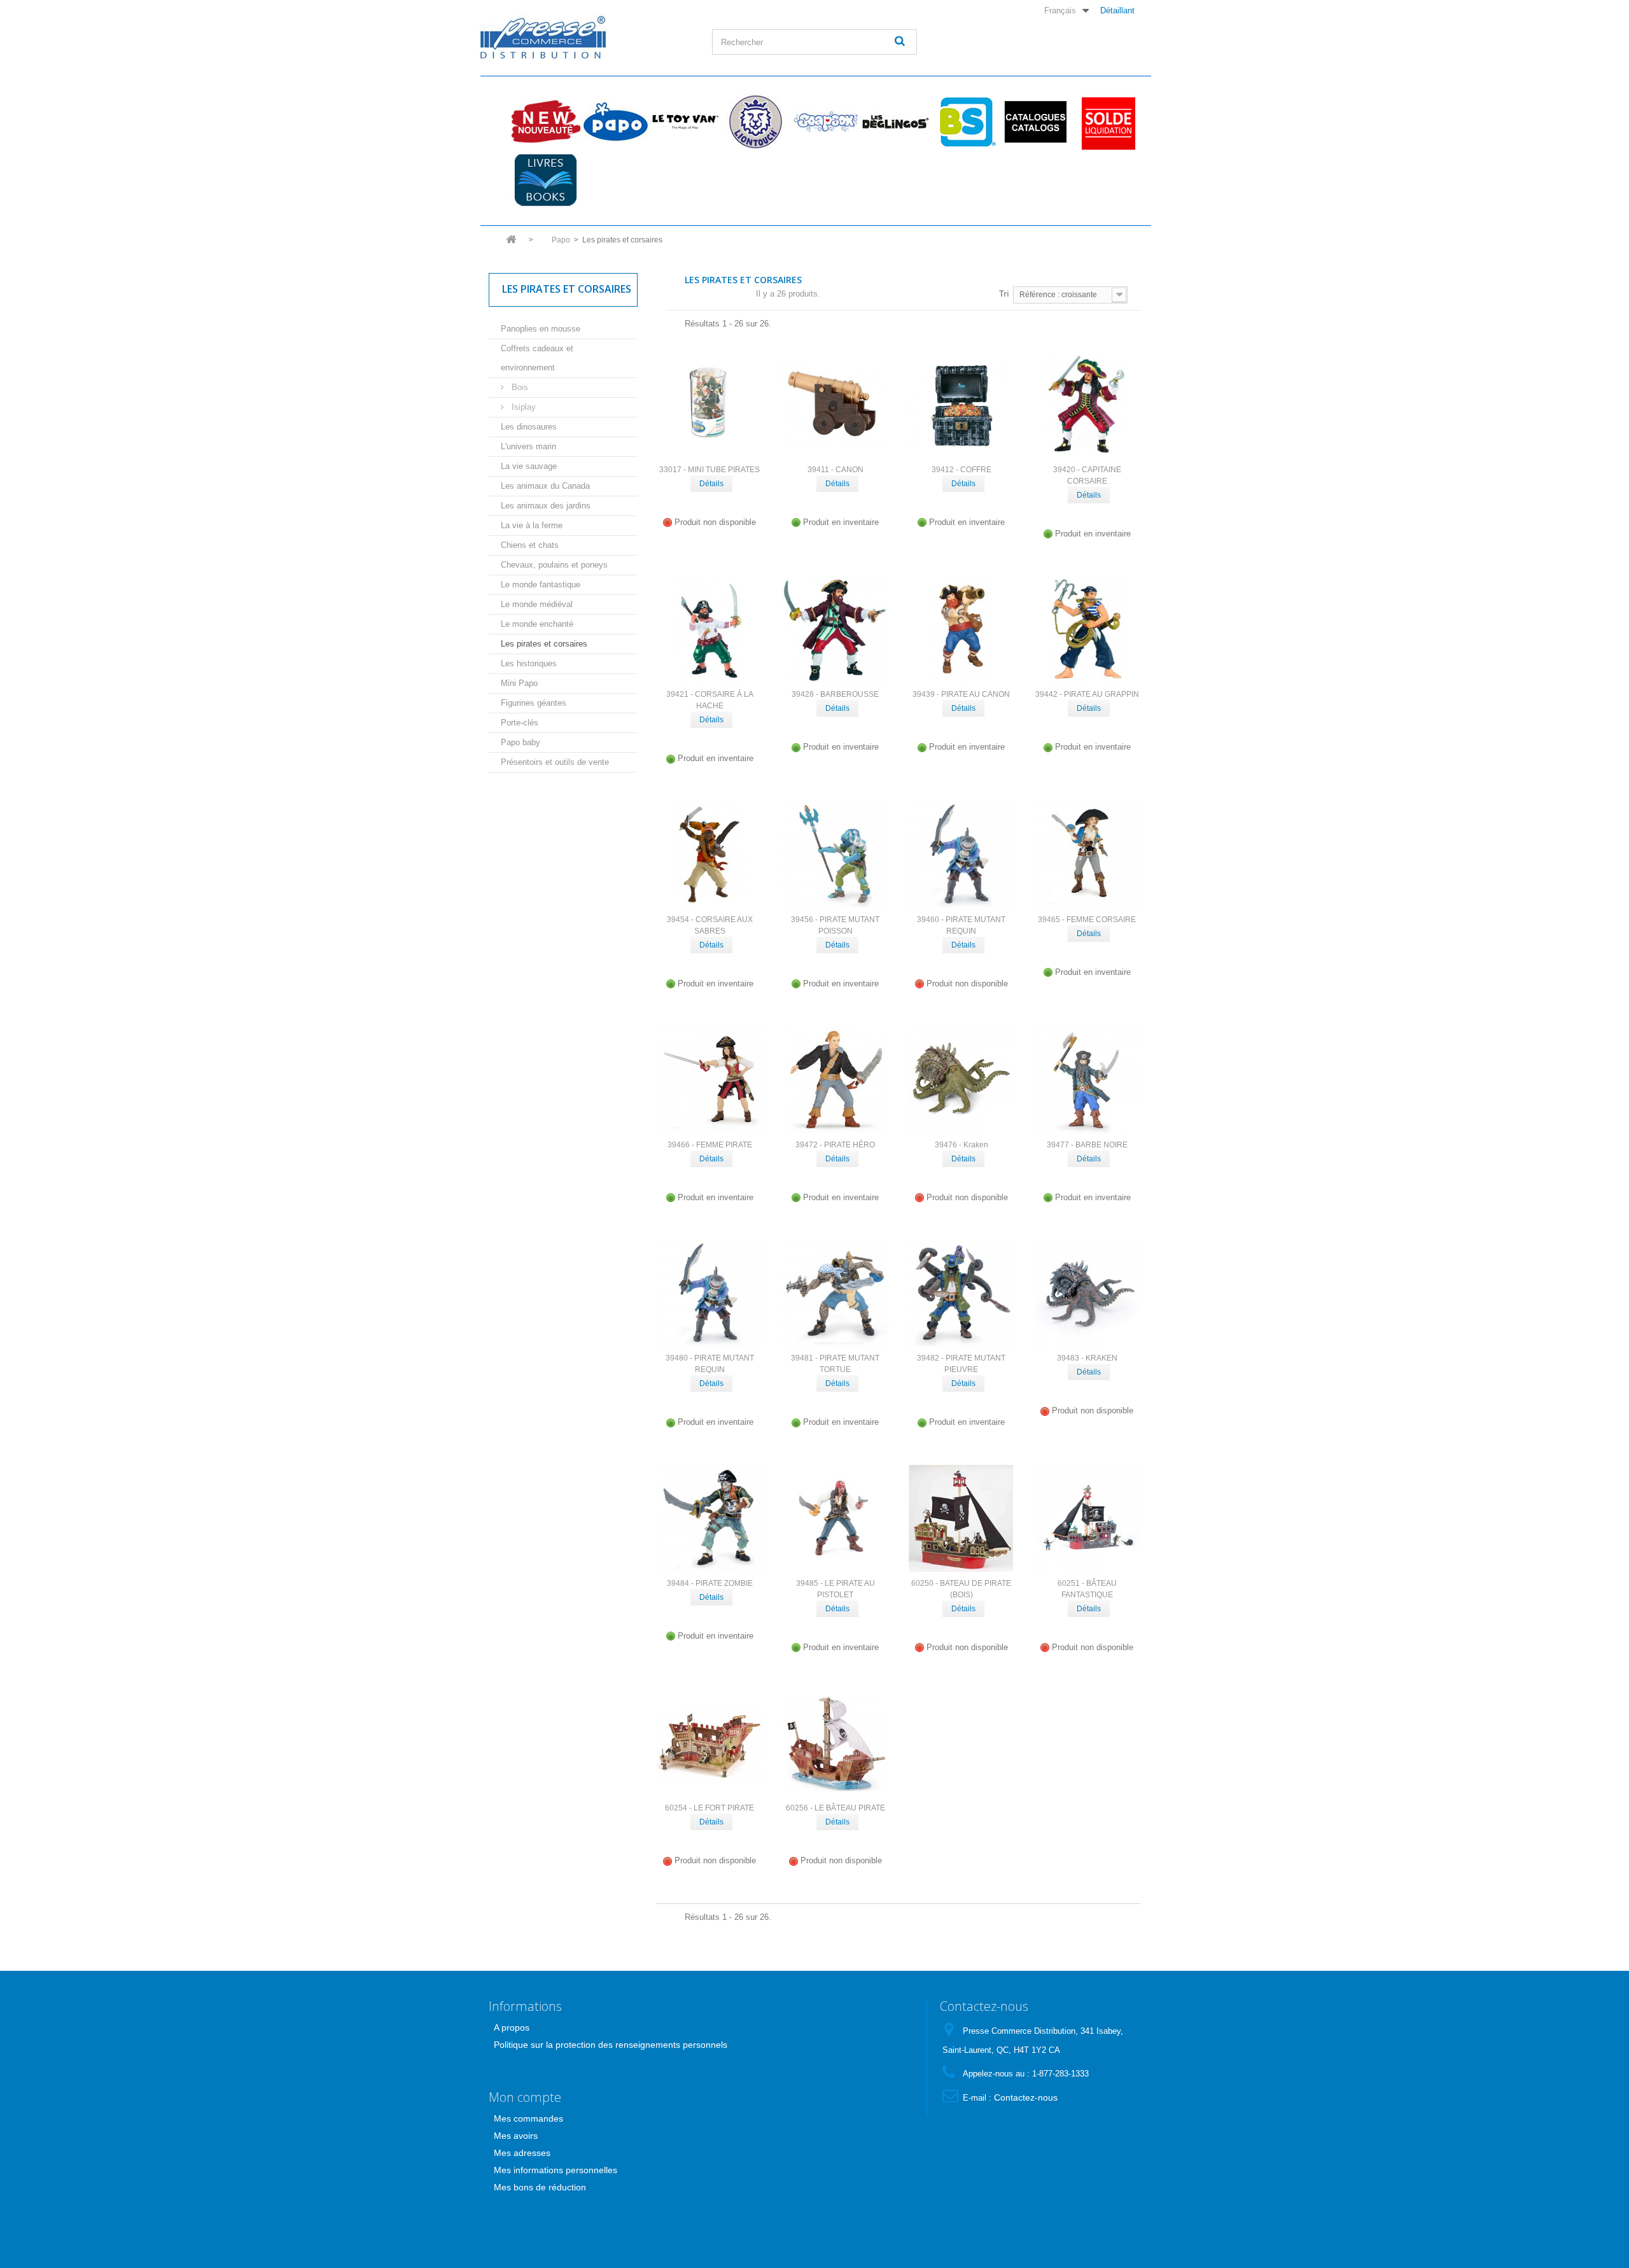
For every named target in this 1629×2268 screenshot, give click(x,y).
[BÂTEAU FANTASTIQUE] (1087, 1518)
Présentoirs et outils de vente (555, 762)
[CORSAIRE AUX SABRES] (710, 855)
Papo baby (521, 742)
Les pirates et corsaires (544, 644)
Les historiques (529, 663)
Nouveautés (545, 122)
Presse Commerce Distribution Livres (545, 180)
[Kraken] (961, 1080)
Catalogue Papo (1035, 122)
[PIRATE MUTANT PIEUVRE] (961, 1294)
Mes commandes (528, 2118)
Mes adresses (522, 2153)
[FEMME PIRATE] (710, 1080)
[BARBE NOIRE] (1087, 1080)
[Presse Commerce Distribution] (586, 36)
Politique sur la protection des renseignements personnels (611, 2045)
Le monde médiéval (537, 604)
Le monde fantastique (541, 584)
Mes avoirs (516, 2136)
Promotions (1105, 122)
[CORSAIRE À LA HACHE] (710, 630)
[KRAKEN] (1087, 1294)
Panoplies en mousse (541, 329)
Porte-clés (520, 723)
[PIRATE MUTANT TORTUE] (835, 1294)
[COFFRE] (961, 405)
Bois (519, 387)
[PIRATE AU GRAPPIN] (1087, 630)
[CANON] (835, 405)
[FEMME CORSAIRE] (1087, 855)
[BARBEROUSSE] (835, 630)
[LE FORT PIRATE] (710, 1744)
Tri (1004, 294)
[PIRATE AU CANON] (961, 630)
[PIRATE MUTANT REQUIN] (961, 855)
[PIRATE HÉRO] (835, 1080)
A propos (512, 2027)
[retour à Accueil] (511, 243)
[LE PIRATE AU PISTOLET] (835, 1518)
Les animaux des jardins (546, 506)
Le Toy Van (685, 122)
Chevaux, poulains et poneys (554, 565)
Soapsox (825, 122)
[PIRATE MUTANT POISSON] (835, 855)
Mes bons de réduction (540, 2187)
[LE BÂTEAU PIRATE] (835, 1744)
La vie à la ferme (532, 525)
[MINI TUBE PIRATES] (710, 405)
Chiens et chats (530, 545)
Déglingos (895, 122)
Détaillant (1117, 10)
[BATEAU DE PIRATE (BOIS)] (961, 1518)
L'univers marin (528, 446)
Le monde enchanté (537, 624)
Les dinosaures (529, 427)
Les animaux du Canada (545, 486)
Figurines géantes (534, 703)
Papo (615, 122)
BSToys (965, 122)
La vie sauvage (529, 466)
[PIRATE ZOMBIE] (710, 1518)
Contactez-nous (1026, 2097)
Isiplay (522, 407)
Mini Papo (519, 683)
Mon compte (525, 2097)
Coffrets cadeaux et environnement (537, 358)
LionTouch (755, 122)
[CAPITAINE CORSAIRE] (1087, 405)
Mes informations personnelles (556, 2170)
